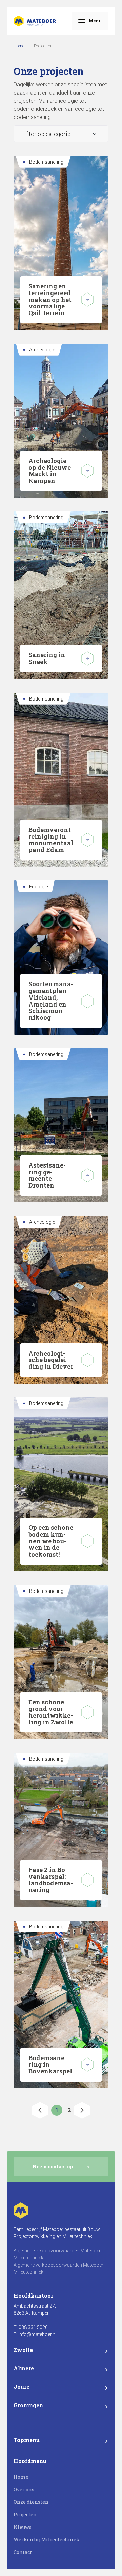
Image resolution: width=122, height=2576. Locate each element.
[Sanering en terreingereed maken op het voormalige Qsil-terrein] (87, 300)
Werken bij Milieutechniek (47, 2540)
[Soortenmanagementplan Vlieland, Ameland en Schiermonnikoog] (87, 1001)
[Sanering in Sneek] (87, 658)
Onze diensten (31, 2502)
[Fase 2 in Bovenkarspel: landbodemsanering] (87, 1880)
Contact (23, 2552)
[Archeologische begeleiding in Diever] (87, 1360)
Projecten (25, 2514)
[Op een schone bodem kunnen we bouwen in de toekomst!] (87, 1541)
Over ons (24, 2489)
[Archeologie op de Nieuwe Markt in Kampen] (87, 471)
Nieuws (23, 2527)
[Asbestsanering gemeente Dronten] (87, 1175)
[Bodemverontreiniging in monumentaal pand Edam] (87, 840)
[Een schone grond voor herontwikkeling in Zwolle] (87, 1712)
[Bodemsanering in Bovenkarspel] (87, 2065)
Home (19, 46)
